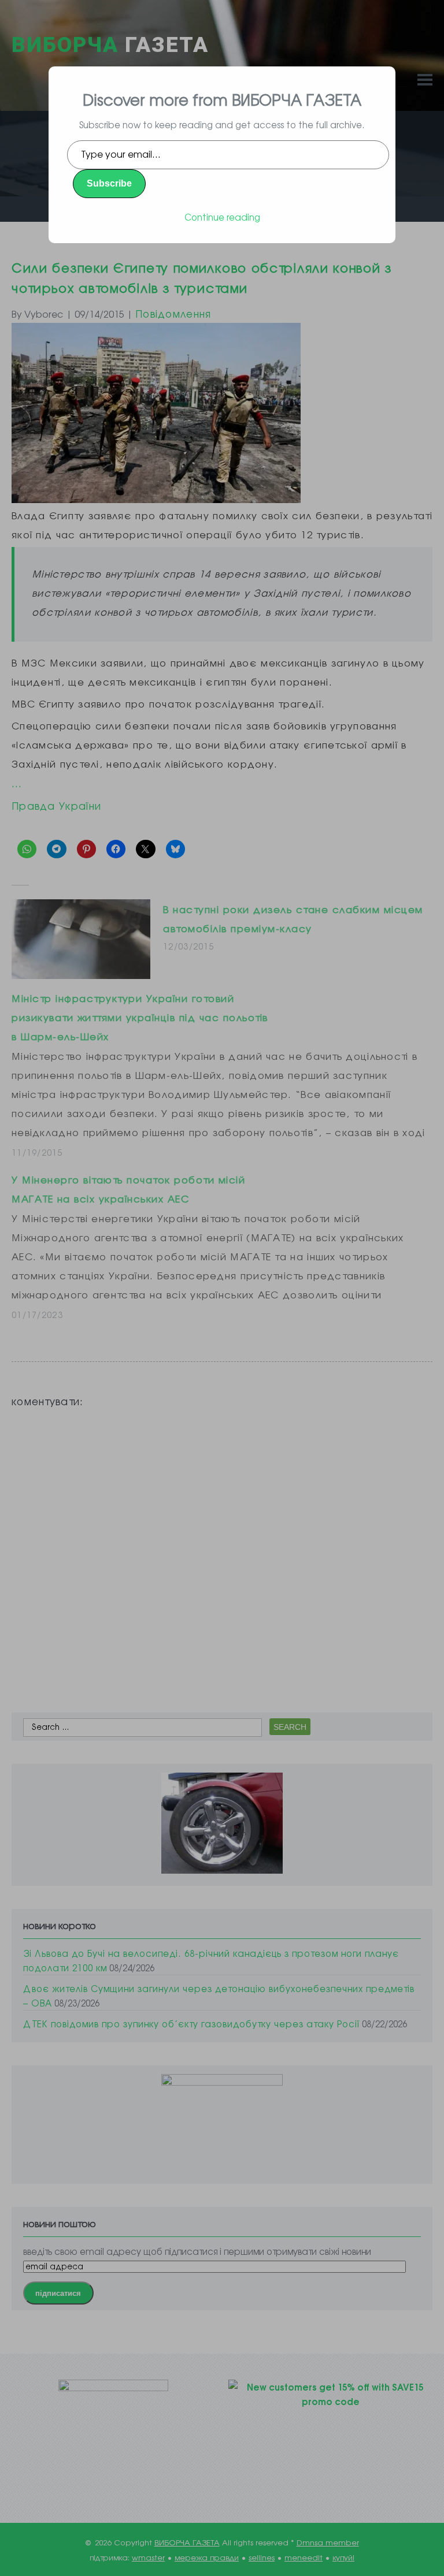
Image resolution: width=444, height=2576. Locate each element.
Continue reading (222, 217)
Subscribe (109, 183)
